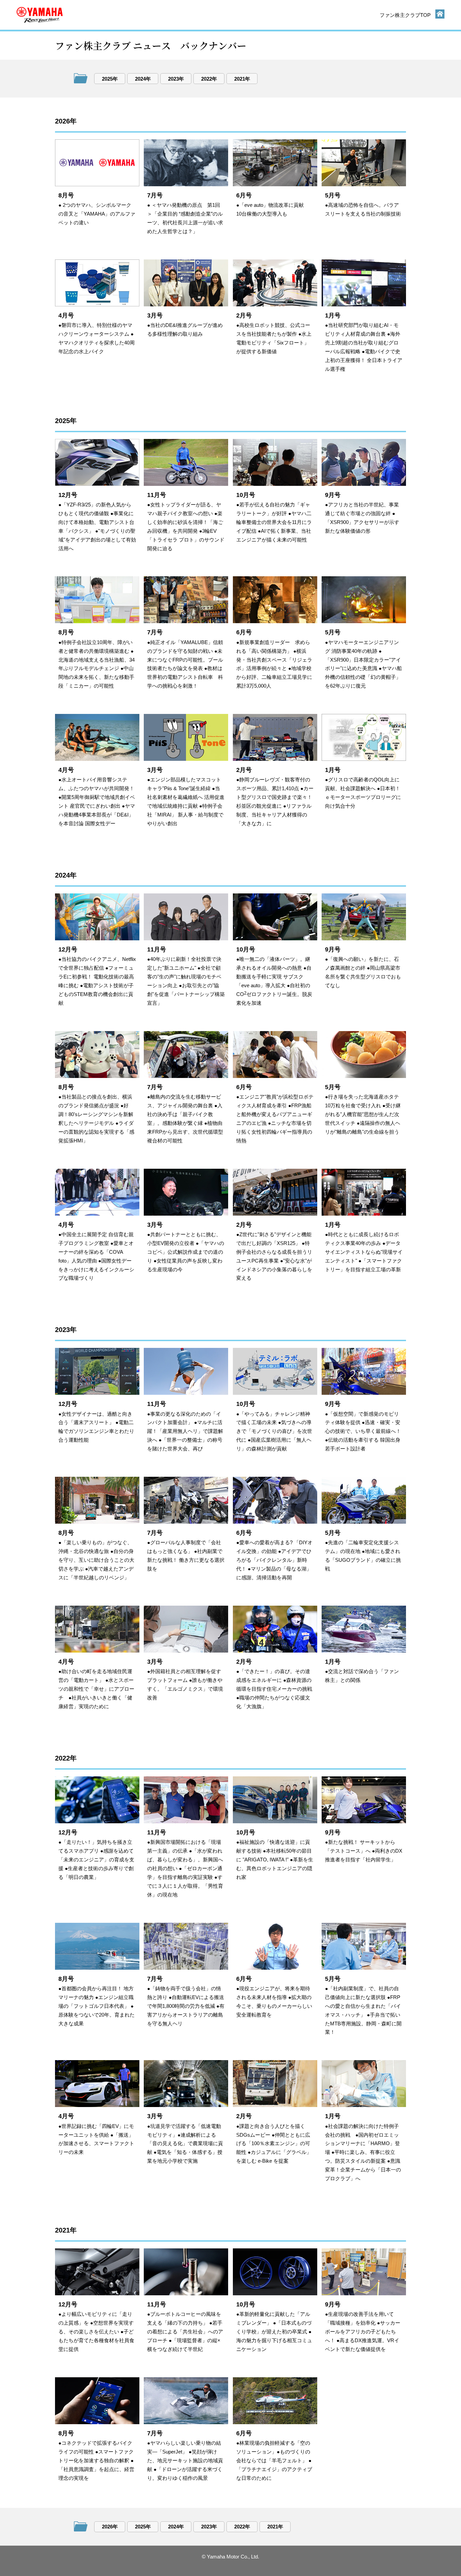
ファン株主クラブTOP (405, 15)
